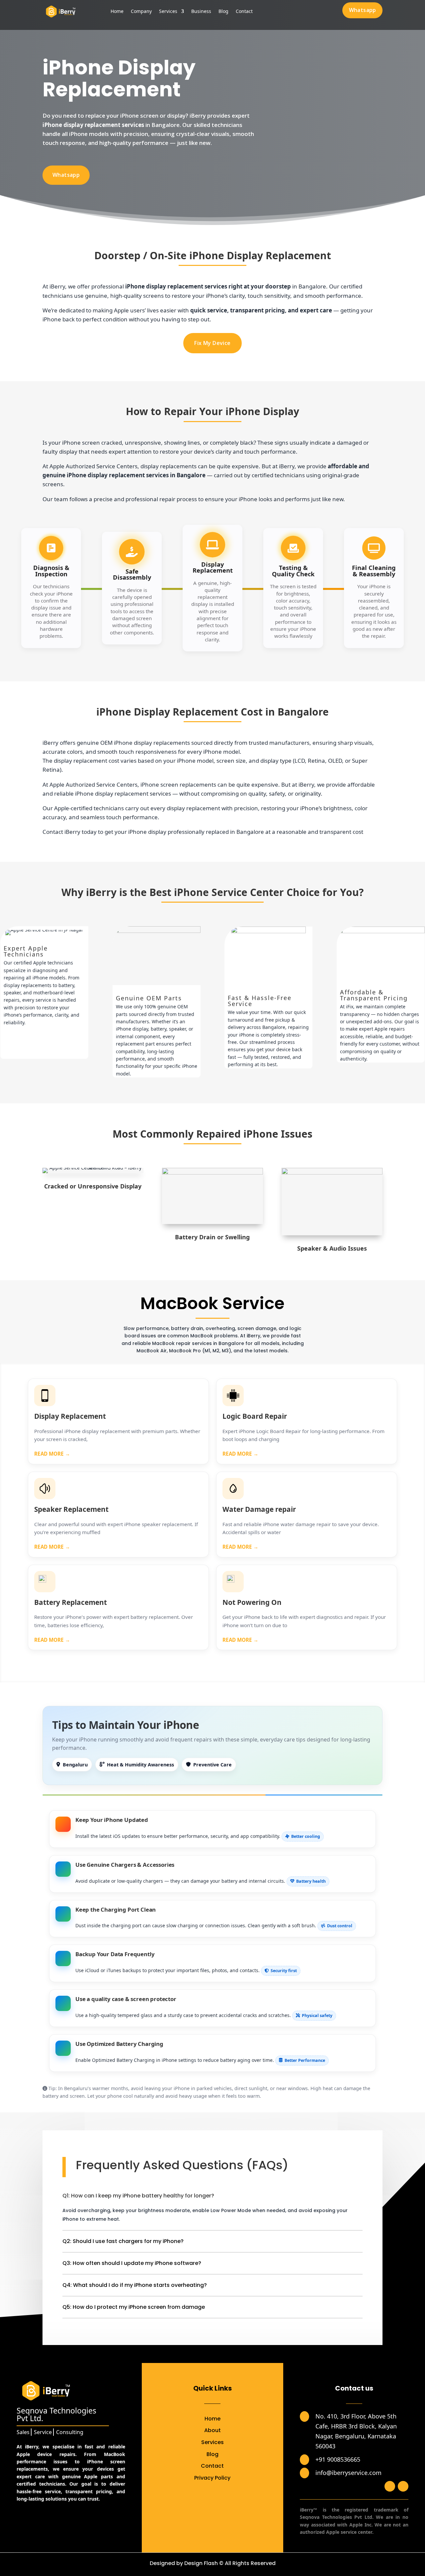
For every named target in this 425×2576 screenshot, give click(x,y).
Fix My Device (212, 343)
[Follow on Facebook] (390, 2486)
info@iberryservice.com (348, 2473)
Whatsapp (363, 10)
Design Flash (201, 2563)
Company (141, 12)
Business (201, 12)
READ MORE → (52, 1454)
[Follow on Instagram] (403, 2486)
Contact (244, 12)
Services (168, 12)
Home (117, 12)
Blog (223, 12)
